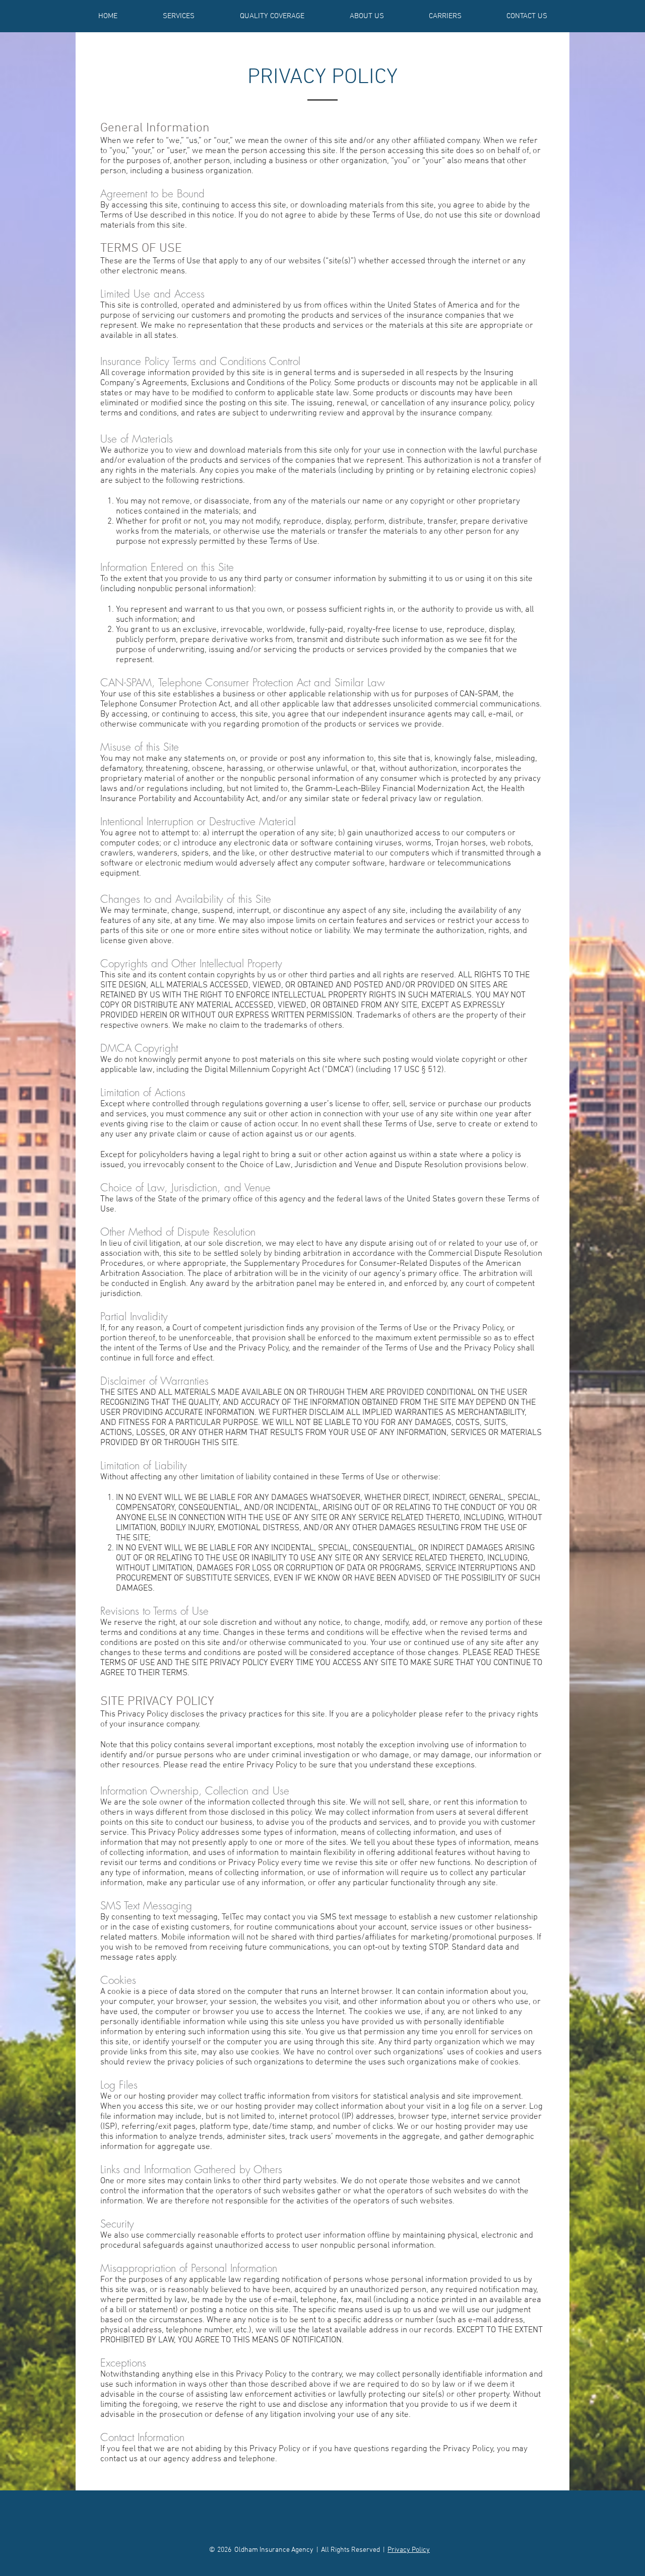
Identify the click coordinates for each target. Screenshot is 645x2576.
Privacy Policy (409, 2550)
